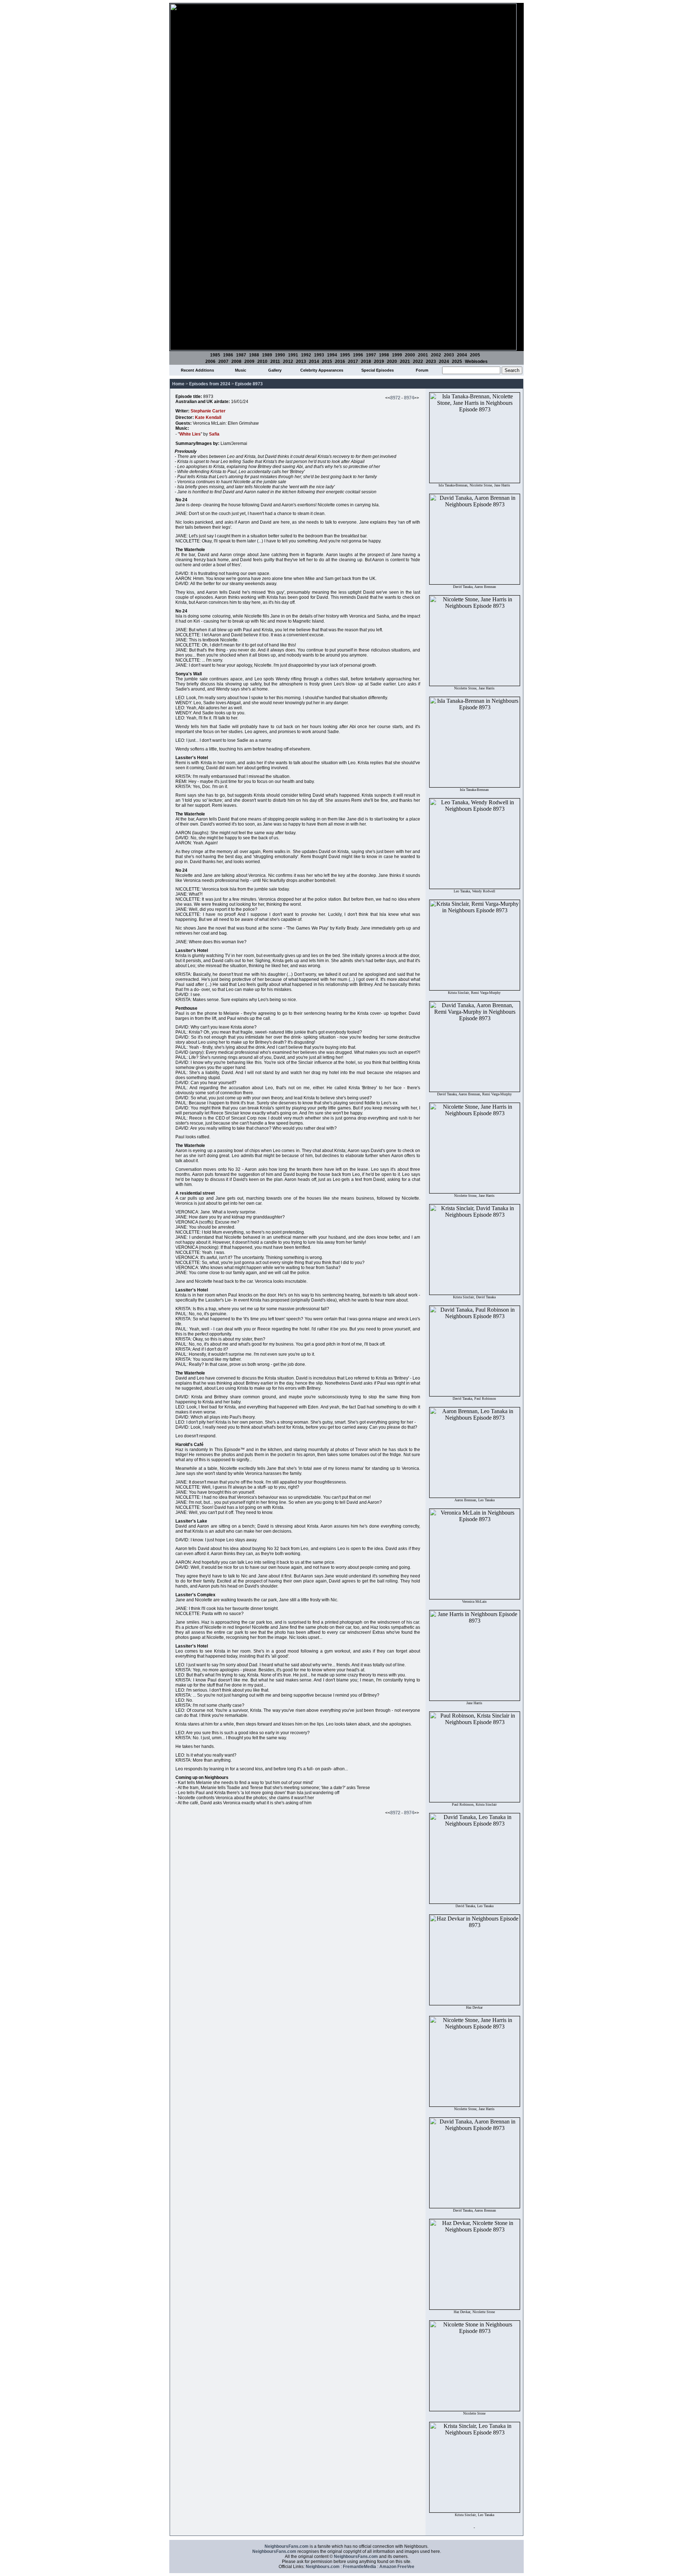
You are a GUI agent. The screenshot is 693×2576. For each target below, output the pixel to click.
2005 (475, 355)
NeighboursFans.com (287, 2546)
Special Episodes (378, 370)
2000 (410, 355)
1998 (384, 355)
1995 (345, 355)
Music (241, 370)
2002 (436, 355)
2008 (236, 361)
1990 (280, 355)
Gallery (275, 370)
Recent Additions (197, 370)
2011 (275, 361)
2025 (457, 361)
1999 (397, 355)
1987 (241, 355)
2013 (301, 361)
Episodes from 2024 (210, 384)
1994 (332, 355)
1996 (358, 355)
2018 (366, 361)
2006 (210, 361)
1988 (254, 355)
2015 (327, 361)
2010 (262, 361)
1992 (306, 355)
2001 (423, 355)
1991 (293, 355)
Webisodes (476, 361)
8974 (409, 398)
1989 (267, 355)
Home (178, 384)
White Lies (190, 434)
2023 (431, 361)
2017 (353, 361)
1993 (319, 355)
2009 (249, 361)
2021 (405, 361)
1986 (228, 355)
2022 (418, 361)
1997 (371, 355)
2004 (462, 355)
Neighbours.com (323, 2567)
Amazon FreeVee (397, 2567)
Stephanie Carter (208, 411)
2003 (449, 355)
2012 (288, 361)
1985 (215, 355)
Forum (422, 370)
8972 (395, 398)
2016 (340, 361)
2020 (392, 361)
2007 (223, 361)
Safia (214, 434)
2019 (379, 361)
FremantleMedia (359, 2567)
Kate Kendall (208, 417)
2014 (314, 361)
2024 (444, 361)
